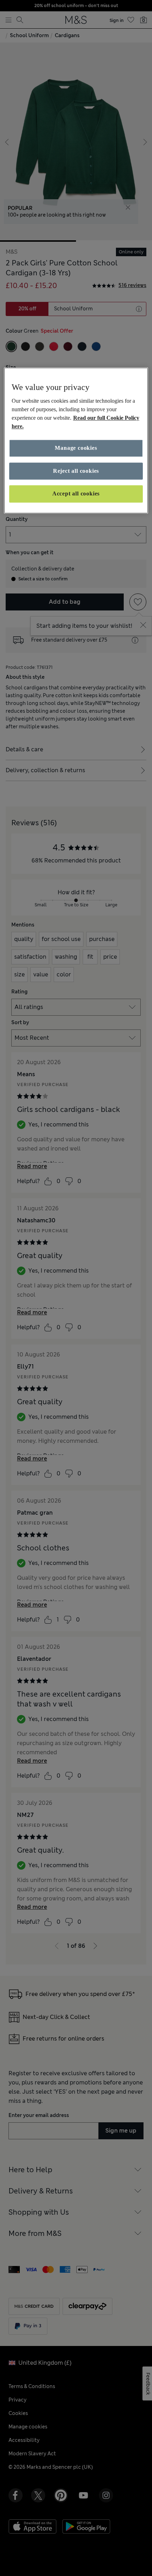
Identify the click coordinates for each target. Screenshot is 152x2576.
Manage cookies (76, 448)
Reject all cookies (76, 471)
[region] (76, 440)
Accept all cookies (76, 494)
